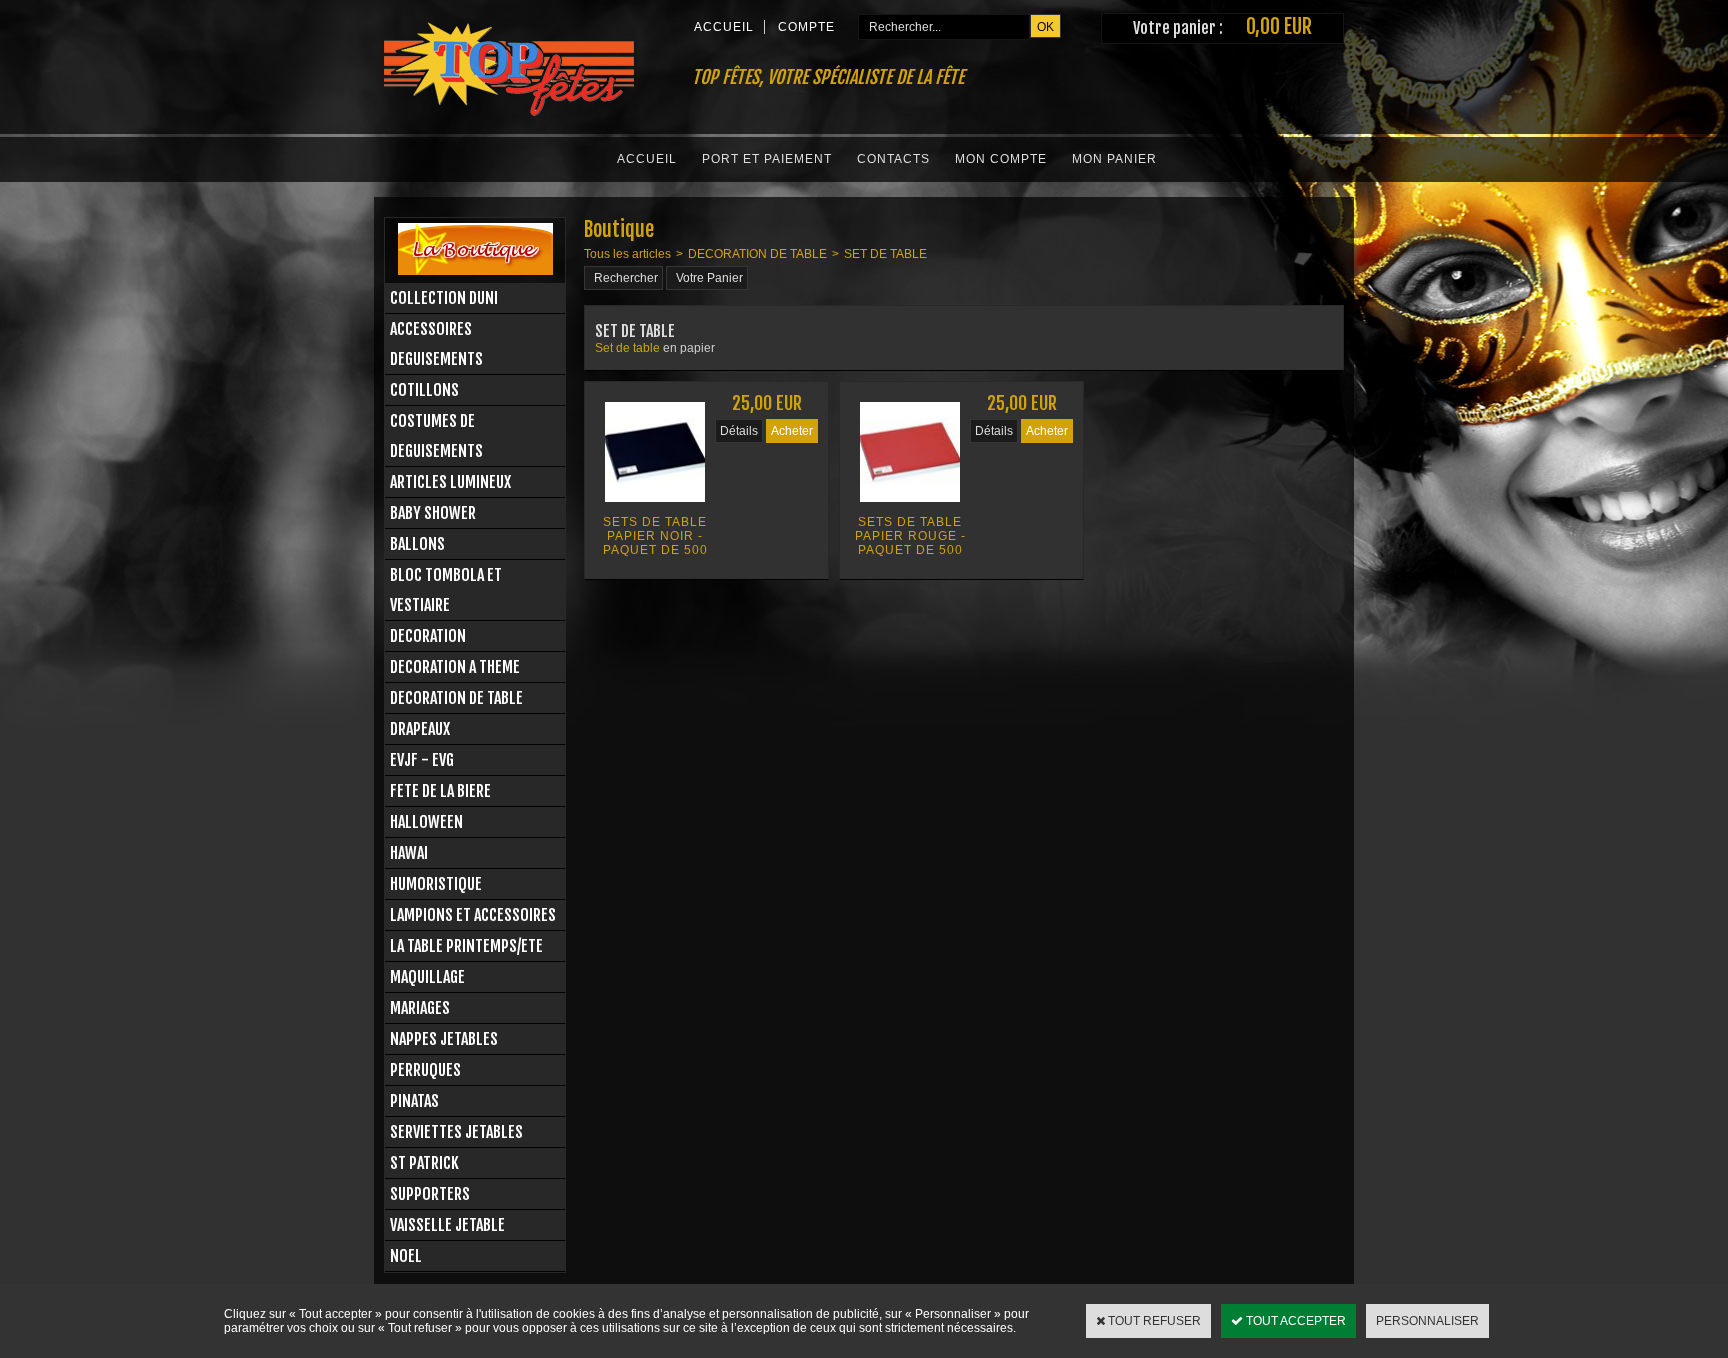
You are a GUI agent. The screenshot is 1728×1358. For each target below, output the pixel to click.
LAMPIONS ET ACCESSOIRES (473, 915)
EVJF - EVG (422, 760)
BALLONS (417, 544)
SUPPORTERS (430, 1194)
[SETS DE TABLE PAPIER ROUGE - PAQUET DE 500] (910, 508)
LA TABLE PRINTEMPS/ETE (466, 946)
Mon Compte (1001, 159)
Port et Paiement (767, 159)
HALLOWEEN (426, 822)
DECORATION (428, 636)
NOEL (406, 1256)
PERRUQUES (425, 1070)
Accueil (647, 159)
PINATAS (414, 1101)
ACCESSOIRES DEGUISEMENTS (436, 344)
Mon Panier (1114, 159)
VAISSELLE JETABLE (447, 1225)
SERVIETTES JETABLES (456, 1132)
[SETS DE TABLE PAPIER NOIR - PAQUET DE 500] (655, 508)
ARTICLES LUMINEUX (450, 482)
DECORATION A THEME (455, 667)
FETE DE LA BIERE (440, 791)
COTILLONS (424, 390)
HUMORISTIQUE (436, 884)
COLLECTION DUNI (444, 298)
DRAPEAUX (420, 729)
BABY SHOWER (433, 513)
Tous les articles (627, 254)
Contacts (893, 159)
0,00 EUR (1279, 26)
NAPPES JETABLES (444, 1039)
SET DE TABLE (885, 254)
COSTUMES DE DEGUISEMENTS (436, 436)
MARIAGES (420, 1008)
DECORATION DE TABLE (456, 698)
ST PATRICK (424, 1163)
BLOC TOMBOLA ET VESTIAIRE (446, 590)
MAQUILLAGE (427, 977)
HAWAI (409, 853)
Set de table (629, 348)
